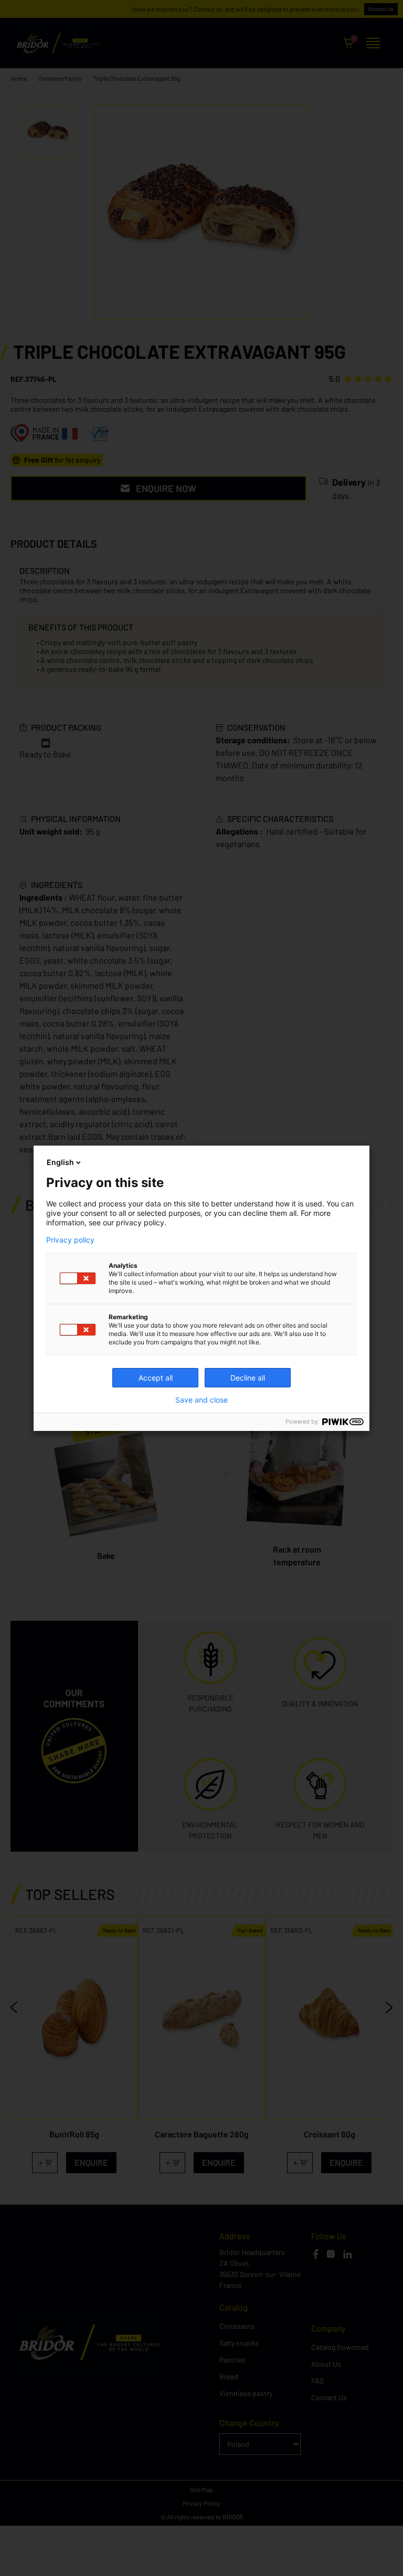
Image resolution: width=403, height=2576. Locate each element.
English (60, 1162)
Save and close (201, 1400)
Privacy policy (70, 1240)
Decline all (248, 1378)
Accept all (156, 1378)
